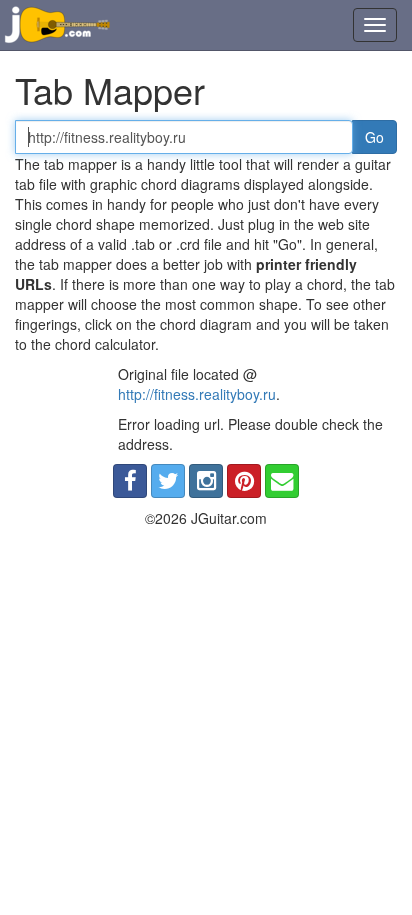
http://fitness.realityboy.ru (197, 394)
